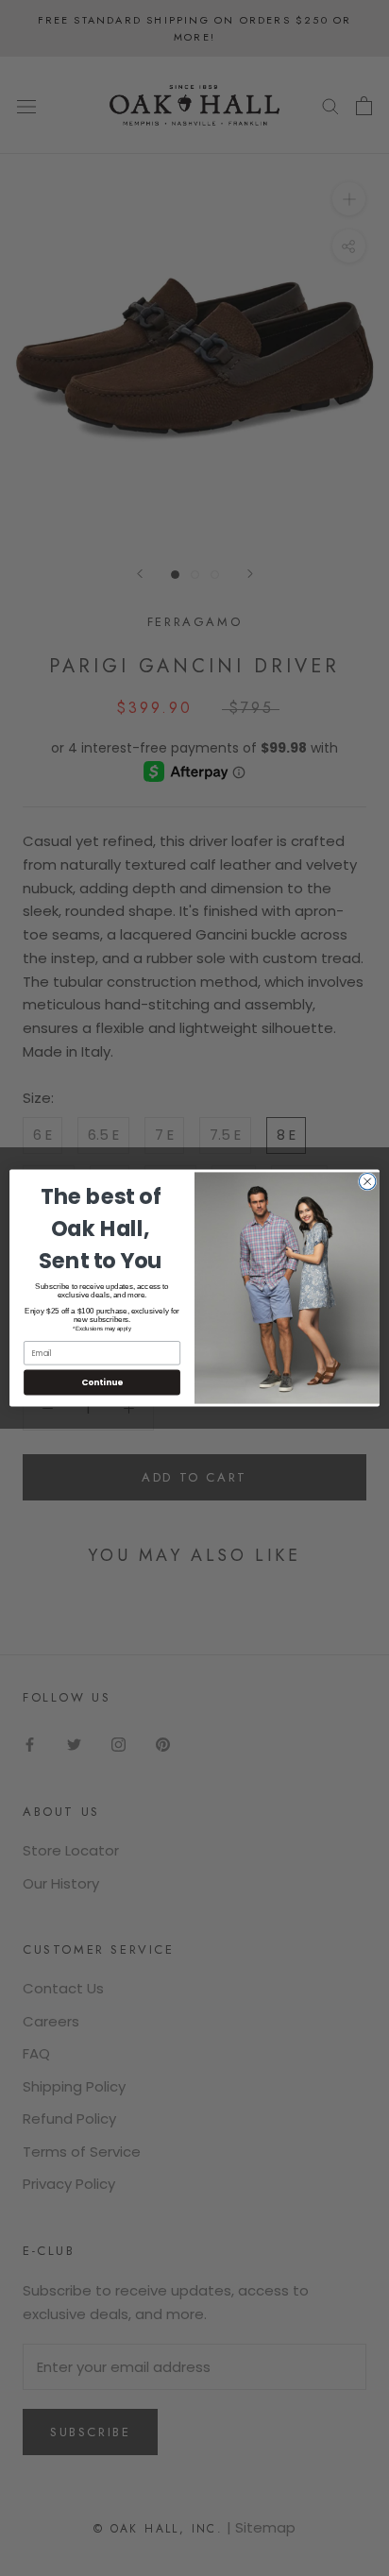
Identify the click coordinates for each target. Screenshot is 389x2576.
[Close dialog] (367, 1181)
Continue (102, 1382)
